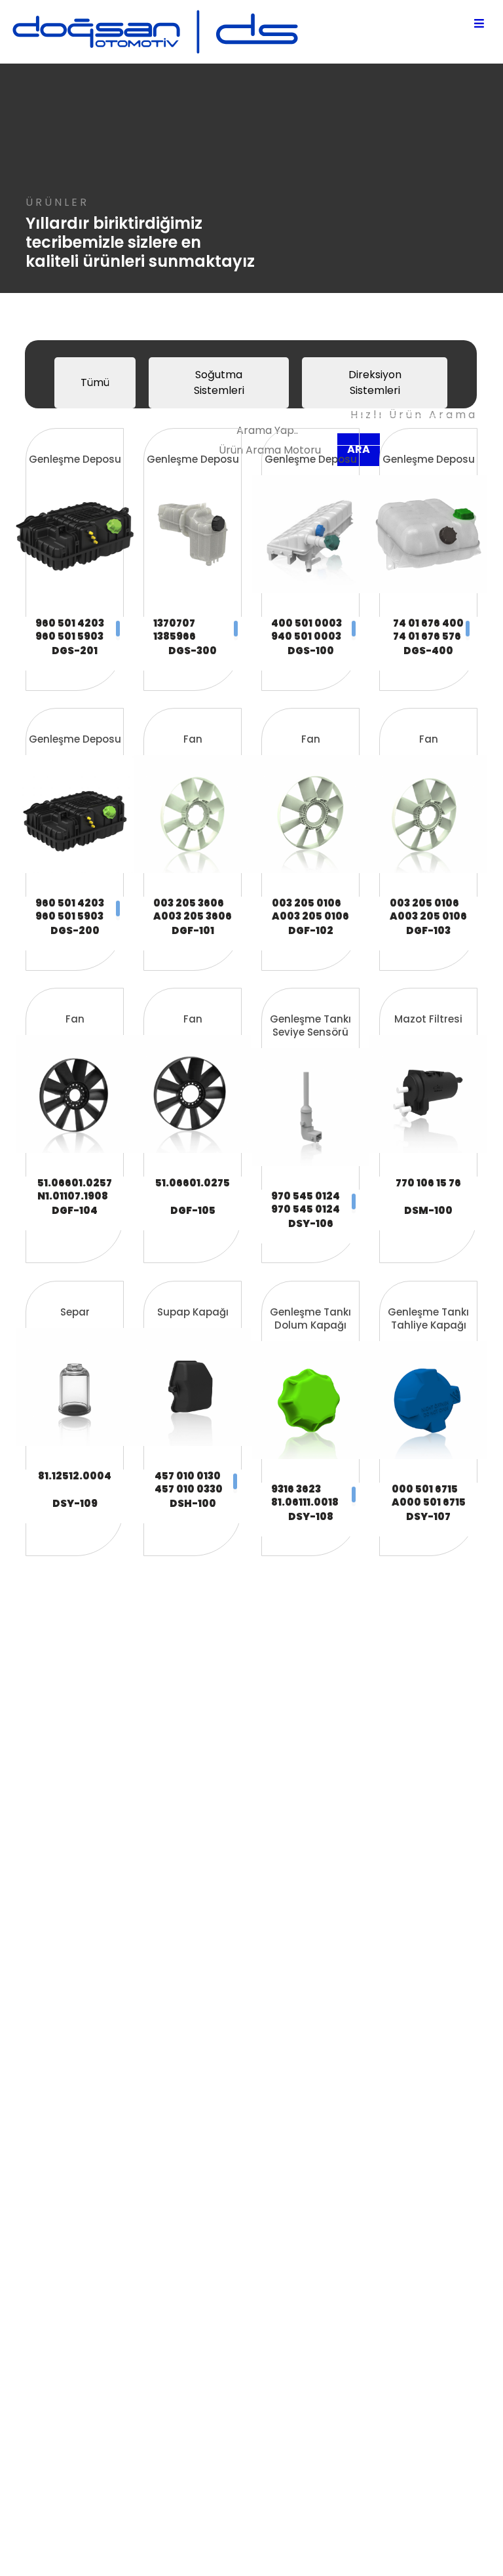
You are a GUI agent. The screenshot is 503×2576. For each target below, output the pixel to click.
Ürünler (262, 2150)
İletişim (262, 2181)
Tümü (95, 382)
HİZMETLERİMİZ (280, 2165)
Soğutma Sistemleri (219, 382)
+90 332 (263, 2293)
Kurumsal (268, 2118)
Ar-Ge (260, 2134)
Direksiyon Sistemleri (375, 382)
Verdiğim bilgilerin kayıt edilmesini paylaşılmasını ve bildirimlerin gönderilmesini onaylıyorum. (165, 1946)
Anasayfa (270, 2102)
